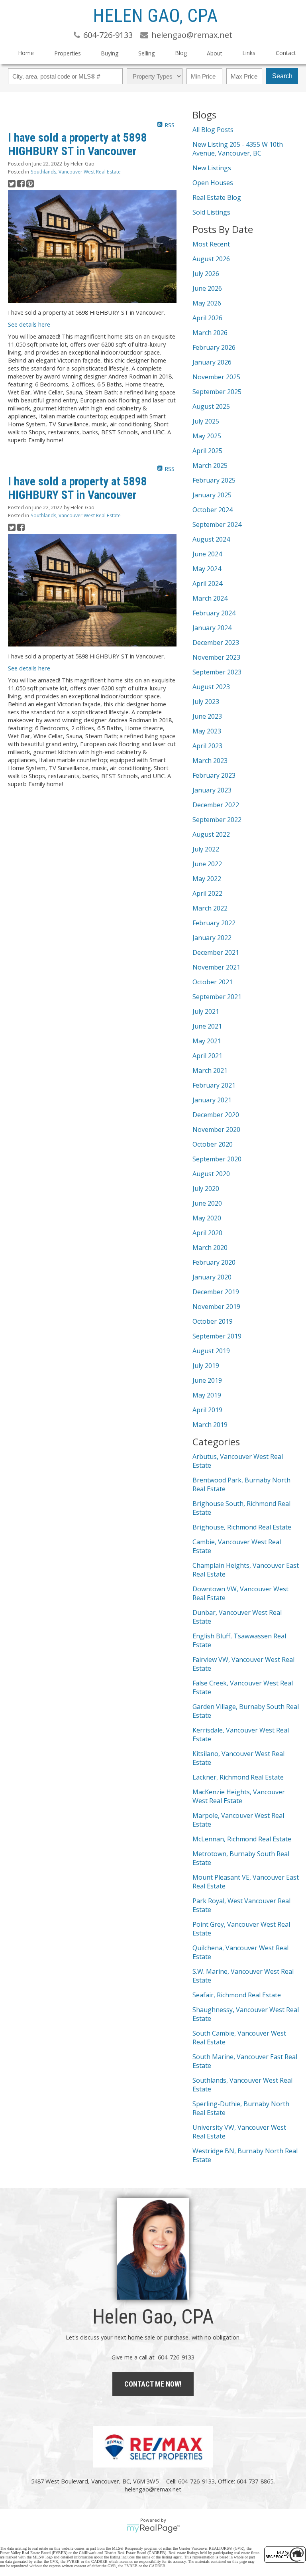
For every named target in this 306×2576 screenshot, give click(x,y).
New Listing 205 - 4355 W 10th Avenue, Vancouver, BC (238, 149)
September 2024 (217, 524)
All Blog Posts (213, 130)
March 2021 (210, 1070)
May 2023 (207, 731)
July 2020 (206, 1188)
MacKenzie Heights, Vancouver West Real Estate (239, 1796)
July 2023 (206, 702)
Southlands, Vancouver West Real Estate (76, 172)
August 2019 (211, 1351)
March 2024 (210, 598)
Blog (181, 53)
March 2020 (210, 1248)
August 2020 (211, 1174)
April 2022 (207, 893)
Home (26, 53)
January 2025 (212, 495)
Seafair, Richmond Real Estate (237, 1995)
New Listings (212, 168)
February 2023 (214, 775)
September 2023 (217, 672)
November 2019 (216, 1307)
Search (282, 76)
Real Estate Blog (217, 197)
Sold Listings (211, 212)
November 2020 (216, 1129)
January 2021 (212, 1100)
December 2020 (216, 1115)
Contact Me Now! (153, 2384)
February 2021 (214, 1085)
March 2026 (210, 333)
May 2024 (207, 569)
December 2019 (216, 1292)
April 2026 (207, 318)
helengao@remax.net (153, 2489)
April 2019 (207, 1410)
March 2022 (210, 908)
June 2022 (207, 864)
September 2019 (217, 1336)
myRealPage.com (153, 2529)
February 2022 (214, 923)
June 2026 (207, 288)
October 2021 (213, 982)
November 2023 (216, 657)
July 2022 (206, 849)
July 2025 (206, 421)
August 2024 (211, 539)
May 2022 (207, 879)
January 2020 (212, 1277)
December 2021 (216, 952)
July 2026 (206, 274)
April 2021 (207, 1056)
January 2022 (212, 938)
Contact (286, 53)
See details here (29, 324)
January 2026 (212, 362)
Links (249, 53)
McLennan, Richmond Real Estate (242, 1839)
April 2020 (207, 1233)
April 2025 (207, 451)
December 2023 (216, 643)
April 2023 (207, 746)
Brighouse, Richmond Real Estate (242, 1527)
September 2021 (217, 997)
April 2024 (207, 583)
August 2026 (211, 259)
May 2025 (207, 436)
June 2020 (207, 1203)
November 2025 (216, 377)
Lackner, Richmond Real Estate (238, 1777)
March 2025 (210, 465)
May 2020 (207, 1218)
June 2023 (207, 716)
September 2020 (217, 1159)
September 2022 (217, 820)
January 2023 (212, 790)
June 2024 (207, 554)
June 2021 (207, 1026)
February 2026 (214, 347)
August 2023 (211, 687)
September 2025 (217, 392)
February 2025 (214, 480)
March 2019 (210, 1425)
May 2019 (207, 1395)
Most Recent (211, 244)
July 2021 (206, 1011)
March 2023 (210, 761)
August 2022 (211, 834)
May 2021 (207, 1041)
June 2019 (207, 1380)
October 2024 (213, 510)
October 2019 (213, 1321)
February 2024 (214, 613)
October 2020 (213, 1144)
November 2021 (216, 967)
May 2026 (207, 303)
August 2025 (211, 406)
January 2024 (212, 628)
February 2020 (214, 1262)
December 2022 (216, 805)
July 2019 (206, 1366)
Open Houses (213, 183)
